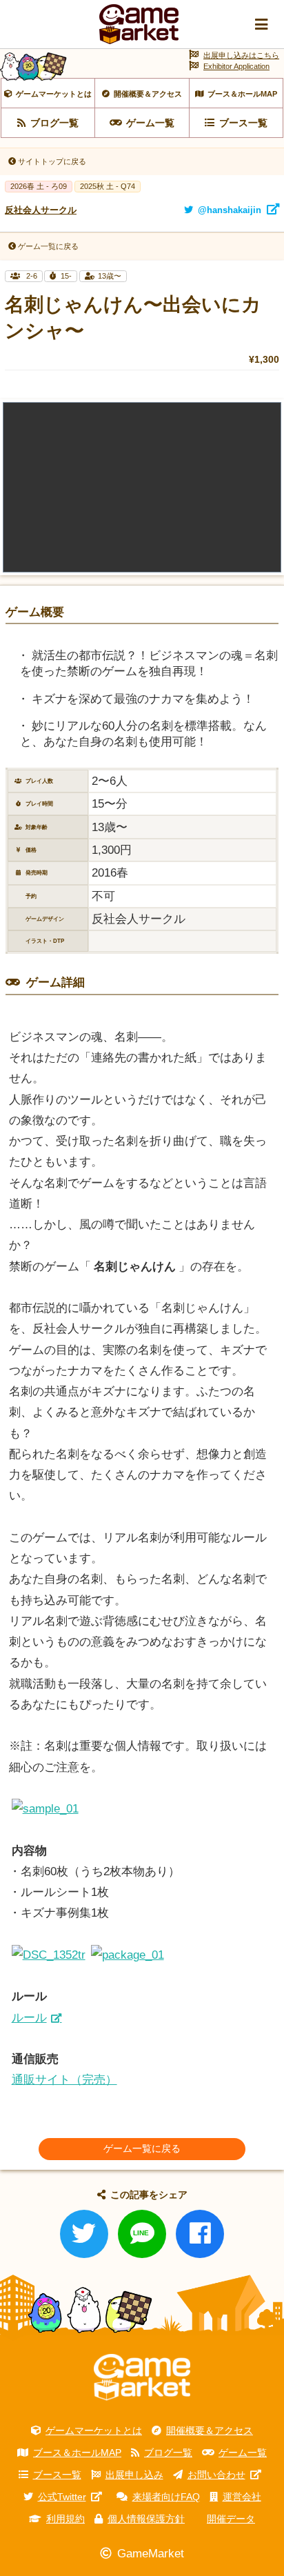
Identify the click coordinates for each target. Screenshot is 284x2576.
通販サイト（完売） (64, 2080)
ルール (29, 2018)
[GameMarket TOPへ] (142, 2377)
